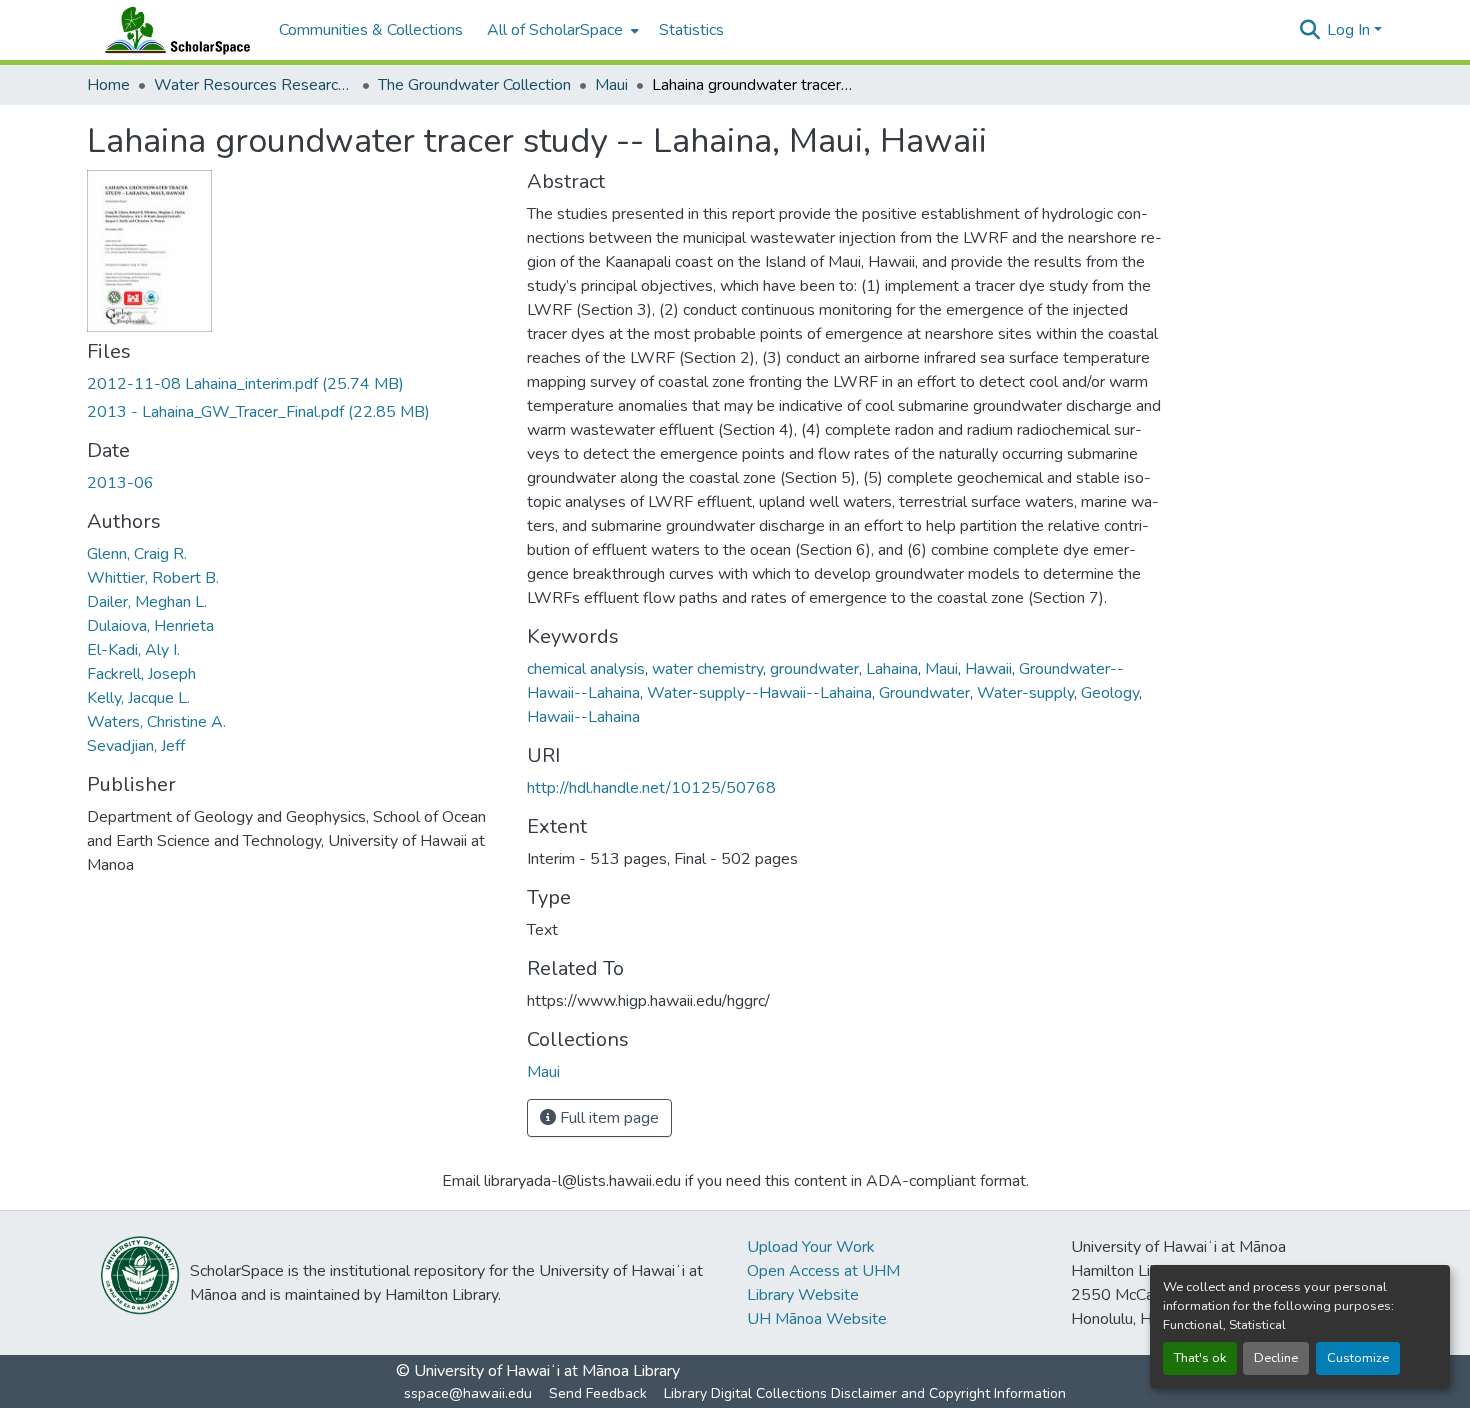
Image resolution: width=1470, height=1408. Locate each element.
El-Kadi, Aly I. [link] (133, 650)
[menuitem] (561, 30)
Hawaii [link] (988, 669)
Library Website (803, 1295)
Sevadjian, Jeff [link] (136, 746)
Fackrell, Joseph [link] (141, 674)
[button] (173, 30)
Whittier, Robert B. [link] (153, 578)
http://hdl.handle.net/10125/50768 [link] (651, 788)
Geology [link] (1110, 693)
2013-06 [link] (120, 483)
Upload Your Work (811, 1247)
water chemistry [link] (707, 669)
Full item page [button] (607, 1118)
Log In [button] (1350, 30)
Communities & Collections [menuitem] (371, 30)
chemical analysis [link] (586, 669)
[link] (295, 384)
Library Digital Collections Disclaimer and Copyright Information (865, 1393)
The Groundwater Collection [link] (474, 85)
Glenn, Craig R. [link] (137, 554)
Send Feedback (598, 1393)
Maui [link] (611, 85)
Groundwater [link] (924, 693)
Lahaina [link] (892, 669)
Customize (1358, 1358)
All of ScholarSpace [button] (555, 30)
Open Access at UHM (823, 1271)
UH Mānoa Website (817, 1319)
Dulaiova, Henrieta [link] (150, 626)
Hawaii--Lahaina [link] (583, 717)
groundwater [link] (814, 669)
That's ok (1200, 1358)
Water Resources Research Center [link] (254, 85)
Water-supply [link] (1025, 693)
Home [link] (108, 85)
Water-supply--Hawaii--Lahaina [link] (759, 693)
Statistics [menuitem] (691, 30)
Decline (1276, 1358)
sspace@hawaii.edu (468, 1393)
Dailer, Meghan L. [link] (147, 602)
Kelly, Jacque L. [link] (138, 698)
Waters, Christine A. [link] (156, 722)
